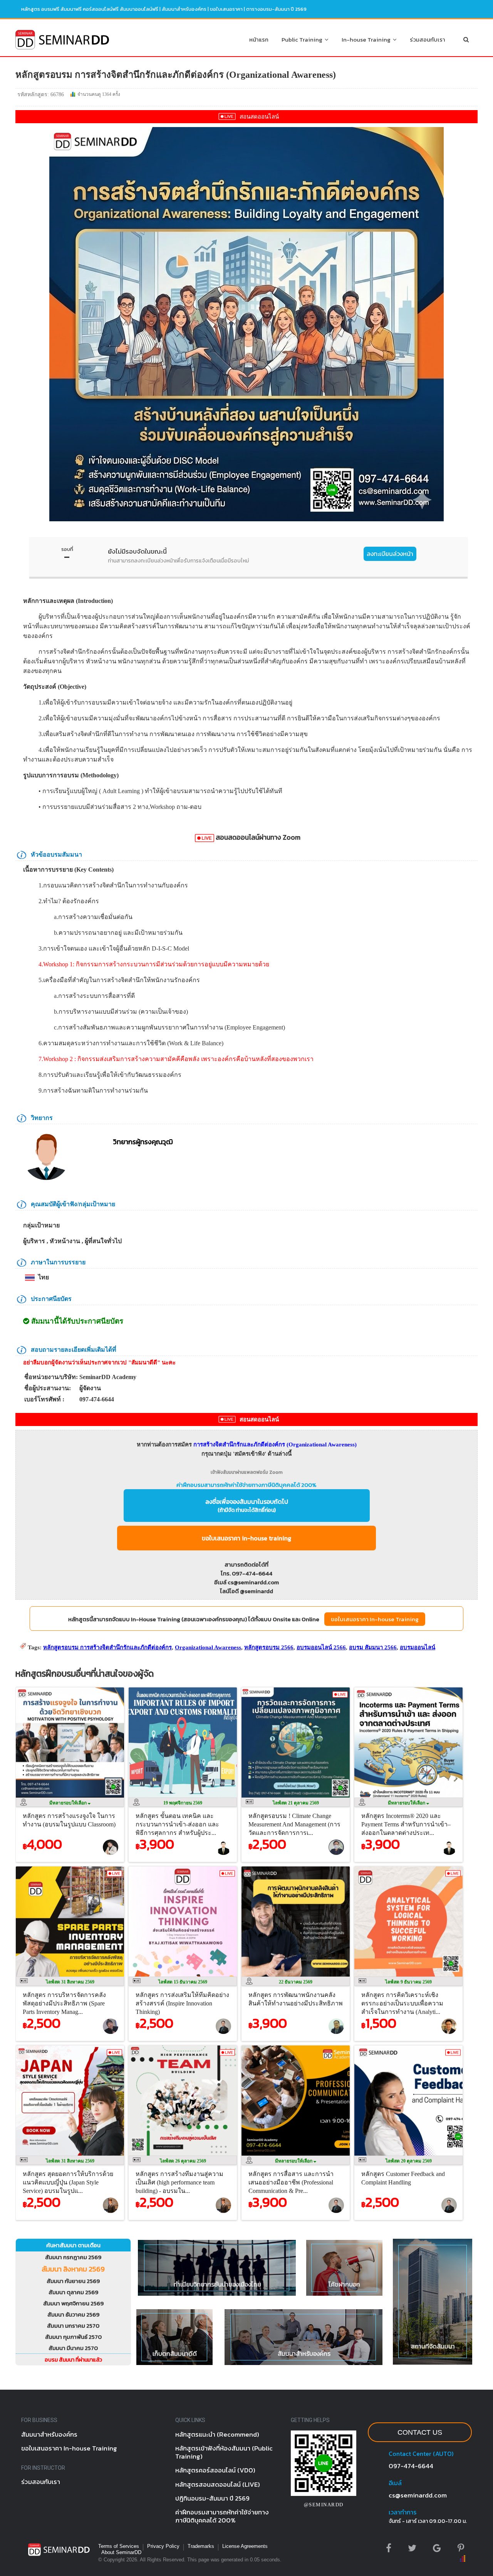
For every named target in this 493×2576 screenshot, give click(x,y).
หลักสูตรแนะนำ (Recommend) (217, 2434)
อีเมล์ (395, 2483)
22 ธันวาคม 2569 (296, 1982)
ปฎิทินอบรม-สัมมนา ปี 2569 (212, 2498)
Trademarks (201, 2546)
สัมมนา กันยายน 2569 (73, 2281)
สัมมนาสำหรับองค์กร (184, 9)
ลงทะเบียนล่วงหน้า (390, 554)
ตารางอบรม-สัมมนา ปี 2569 (276, 9)
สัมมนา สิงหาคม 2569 (73, 2269)
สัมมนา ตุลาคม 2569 (73, 2292)
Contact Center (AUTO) (421, 2454)
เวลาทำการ (402, 2512)
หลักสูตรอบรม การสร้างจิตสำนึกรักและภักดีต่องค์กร (107, 1647)
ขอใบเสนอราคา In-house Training (375, 1619)
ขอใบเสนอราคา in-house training (246, 1538)
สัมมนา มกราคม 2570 (73, 2326)
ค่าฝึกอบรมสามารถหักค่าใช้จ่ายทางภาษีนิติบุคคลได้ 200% (246, 1485)
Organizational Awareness (208, 1647)
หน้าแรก (259, 39)
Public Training (303, 39)
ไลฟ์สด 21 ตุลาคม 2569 (296, 1803)
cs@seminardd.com (418, 2495)
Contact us (420, 2432)
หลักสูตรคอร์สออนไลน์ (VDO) (215, 2470)
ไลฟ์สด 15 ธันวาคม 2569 (183, 1982)
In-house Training (367, 39)
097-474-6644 (411, 2466)
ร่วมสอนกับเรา (428, 39)
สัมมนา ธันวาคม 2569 (73, 2314)
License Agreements (245, 2546)
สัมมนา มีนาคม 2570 (73, 2348)
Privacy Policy (163, 2546)
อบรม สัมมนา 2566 (373, 1647)
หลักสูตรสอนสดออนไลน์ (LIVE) (218, 2484)
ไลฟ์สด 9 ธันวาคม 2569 (408, 1982)
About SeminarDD (121, 2552)
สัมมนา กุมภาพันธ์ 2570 (73, 2337)
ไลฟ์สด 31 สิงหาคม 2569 (70, 1982)
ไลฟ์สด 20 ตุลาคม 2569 (409, 2161)
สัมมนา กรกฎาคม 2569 (73, 2257)
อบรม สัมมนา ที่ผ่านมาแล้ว (73, 2360)
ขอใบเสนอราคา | (228, 9)
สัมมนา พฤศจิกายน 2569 (73, 2303)
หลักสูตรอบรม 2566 (269, 1647)
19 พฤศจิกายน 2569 (183, 1803)
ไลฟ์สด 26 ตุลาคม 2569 (183, 2161)
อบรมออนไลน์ (418, 1647)
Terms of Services (119, 2546)
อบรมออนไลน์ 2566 (321, 1647)
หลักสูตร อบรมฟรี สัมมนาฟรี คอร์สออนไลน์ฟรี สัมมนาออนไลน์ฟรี (90, 9)
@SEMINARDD (324, 2505)
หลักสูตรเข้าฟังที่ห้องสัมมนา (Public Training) (224, 2452)
